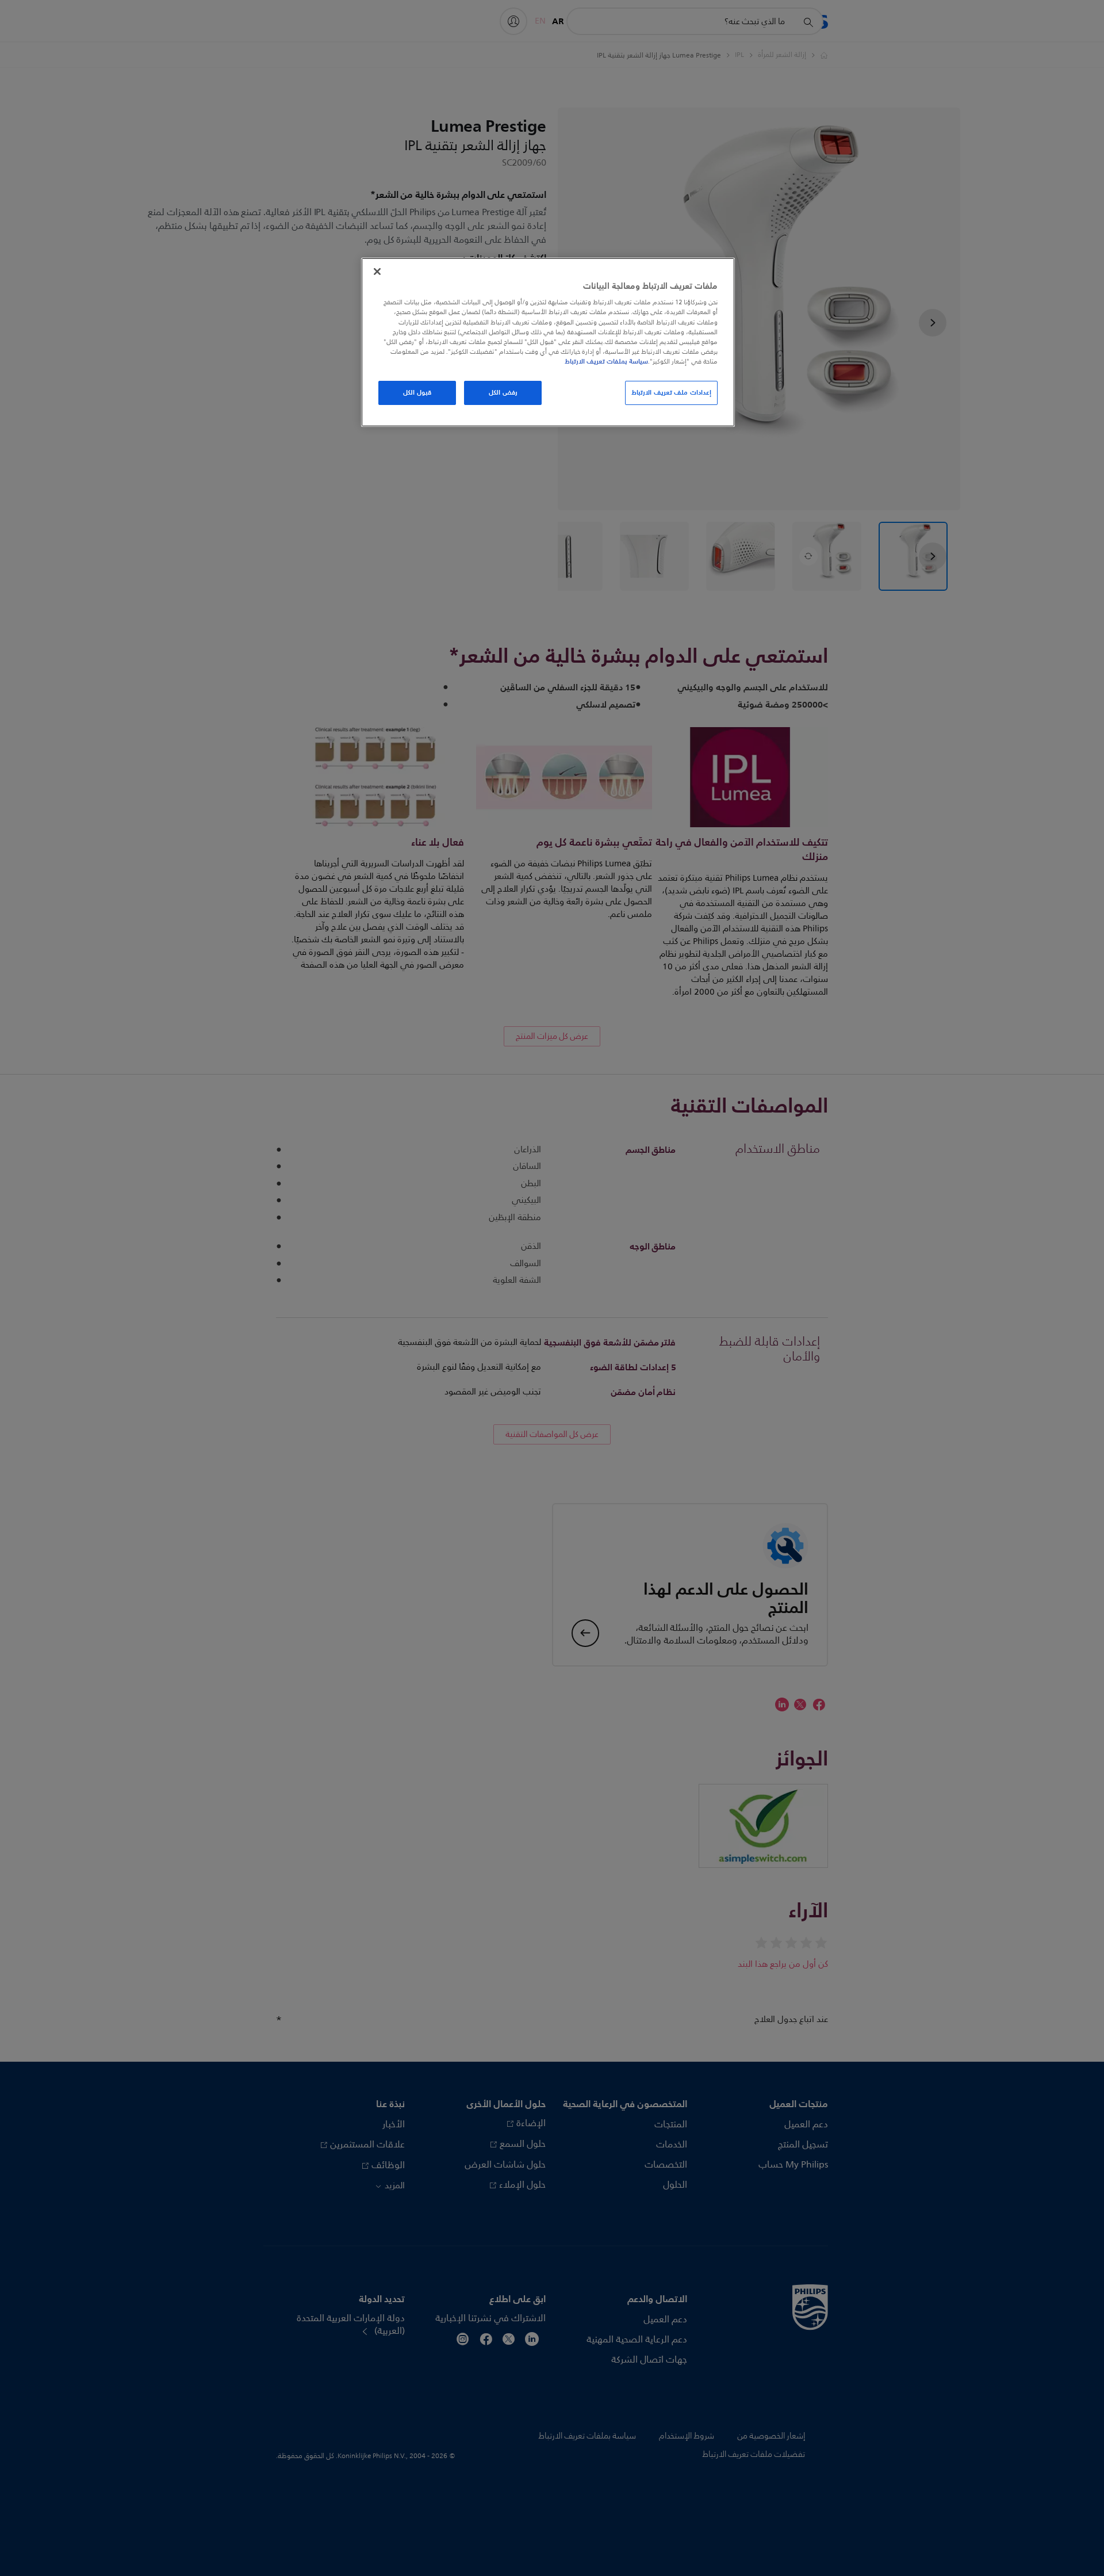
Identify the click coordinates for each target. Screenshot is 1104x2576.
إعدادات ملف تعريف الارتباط (671, 392)
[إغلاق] (377, 272)
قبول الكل (417, 392)
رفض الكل (503, 392)
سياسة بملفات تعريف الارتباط (606, 361)
